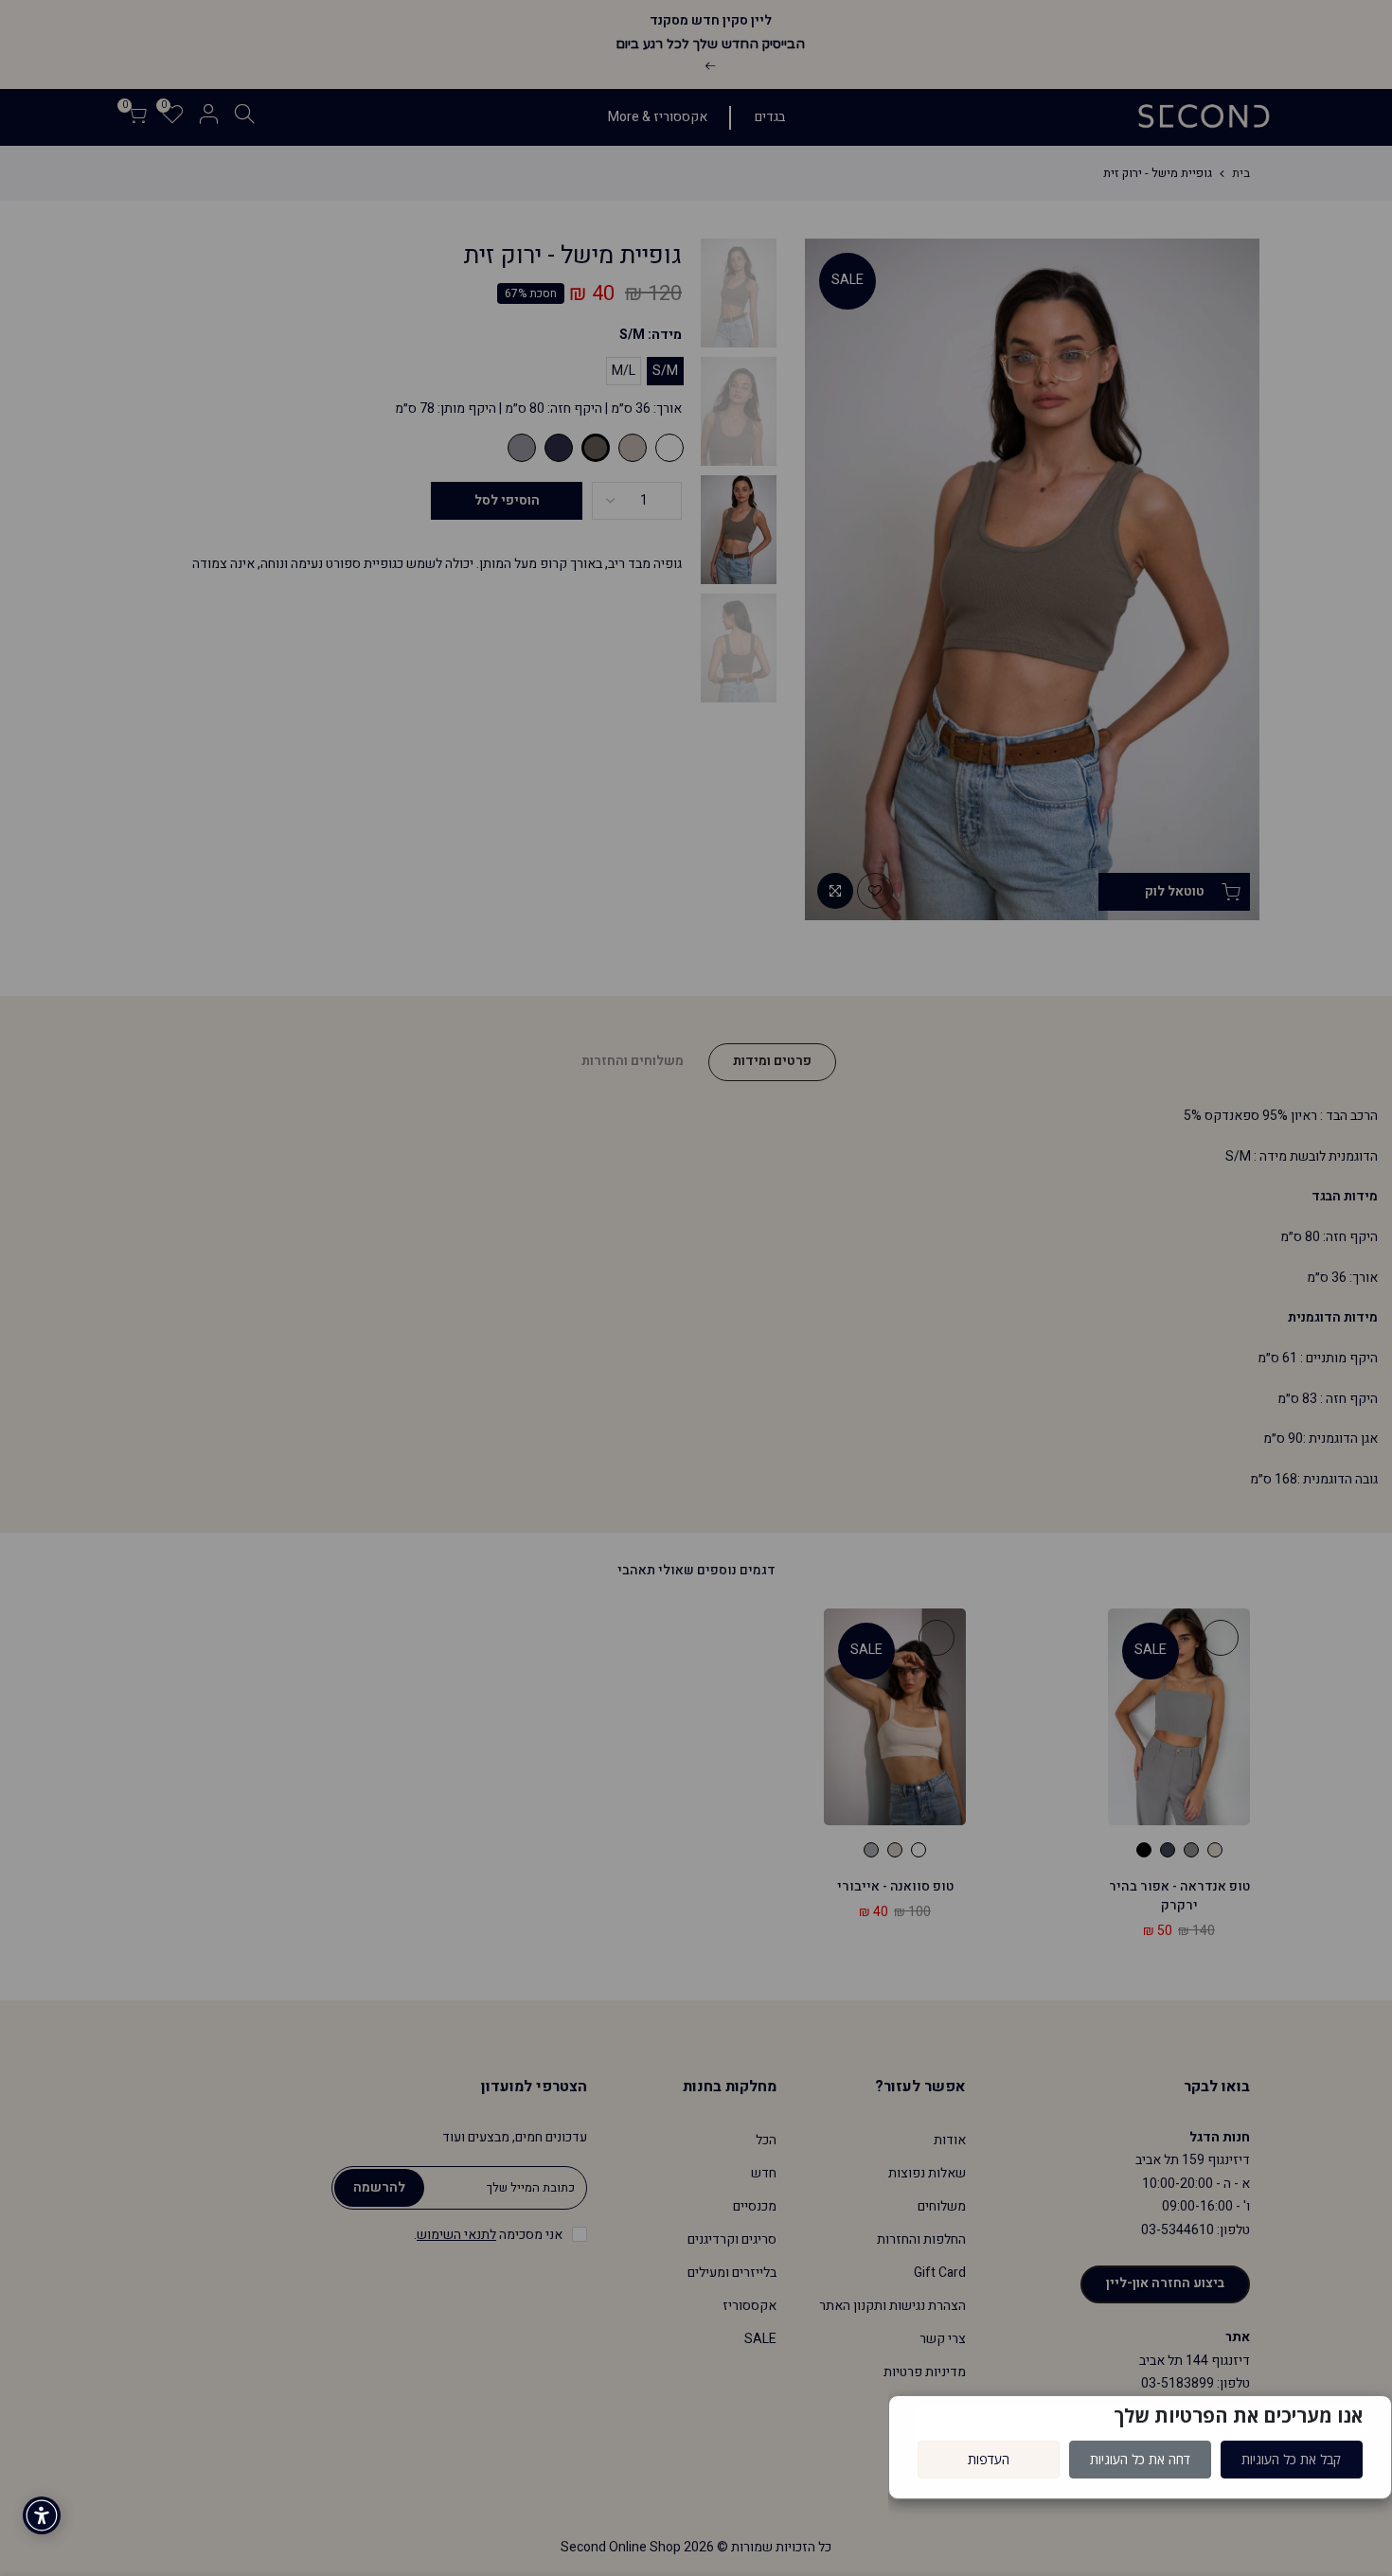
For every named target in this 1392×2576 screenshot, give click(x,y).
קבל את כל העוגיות (1291, 2459)
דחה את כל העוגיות (1140, 2459)
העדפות (989, 2459)
